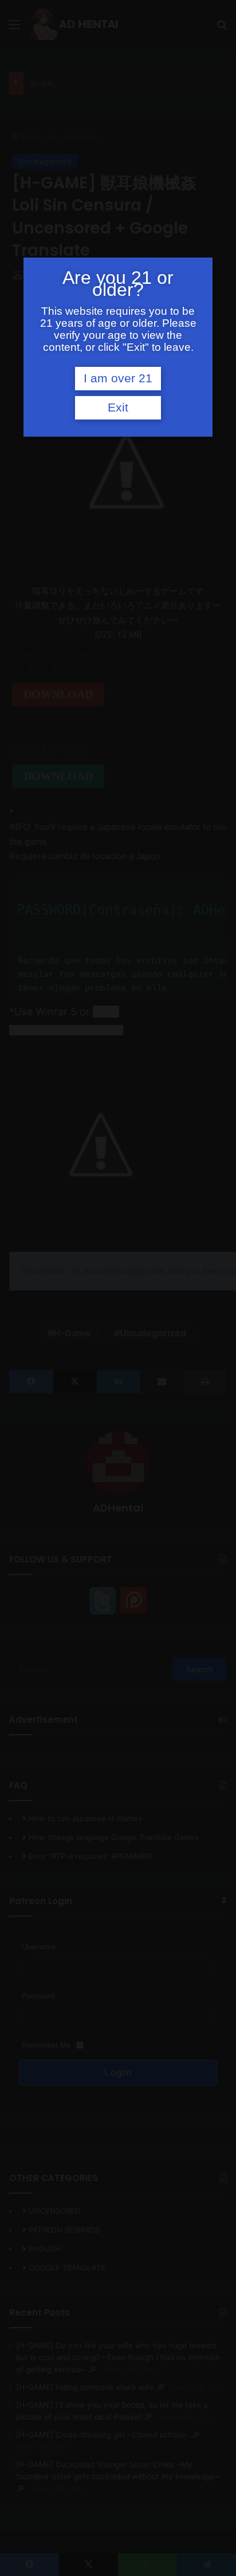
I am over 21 (118, 378)
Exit (118, 407)
